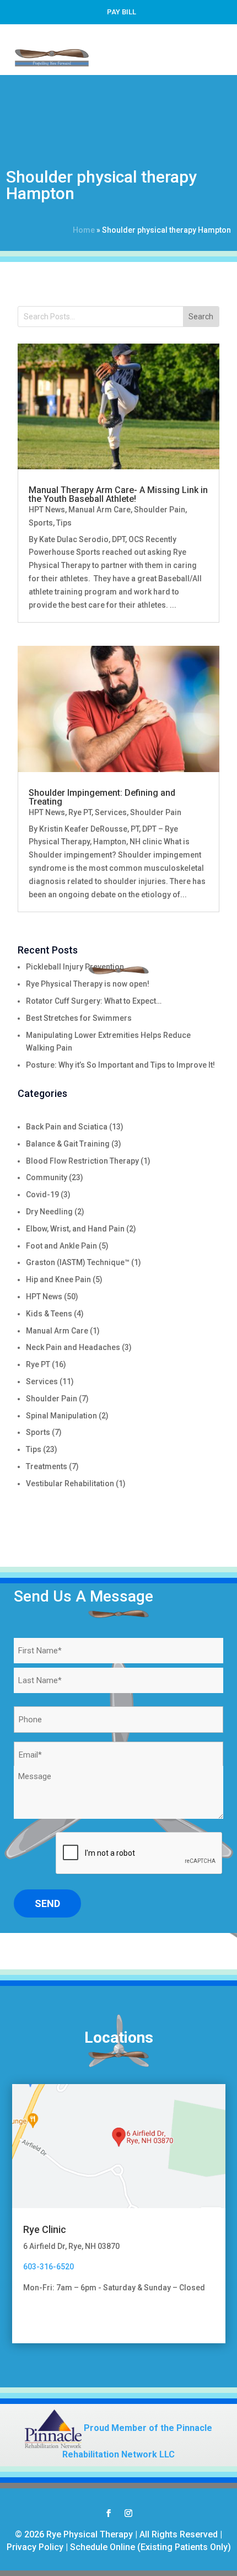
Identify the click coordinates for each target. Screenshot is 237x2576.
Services (111, 812)
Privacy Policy (35, 2547)
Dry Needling (49, 1212)
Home (84, 230)
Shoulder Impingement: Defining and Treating (102, 797)
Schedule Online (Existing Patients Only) (150, 2547)
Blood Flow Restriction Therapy (82, 1161)
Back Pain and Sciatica (67, 1127)
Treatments (47, 1466)
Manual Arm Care (99, 510)
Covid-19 (42, 1195)
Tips (64, 523)
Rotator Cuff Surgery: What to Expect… (94, 1001)
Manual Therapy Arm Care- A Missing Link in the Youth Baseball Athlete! (118, 494)
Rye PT (80, 812)
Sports (41, 523)
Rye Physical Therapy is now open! (88, 984)
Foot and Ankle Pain (61, 1246)
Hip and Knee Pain (58, 1279)
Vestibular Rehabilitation (70, 1484)
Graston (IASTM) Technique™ (78, 1262)
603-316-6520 (49, 2267)
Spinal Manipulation (61, 1416)
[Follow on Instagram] (128, 2513)
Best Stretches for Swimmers (79, 1018)
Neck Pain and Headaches (73, 1347)
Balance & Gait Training (68, 1144)
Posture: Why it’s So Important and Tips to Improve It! (120, 1065)
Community (47, 1177)
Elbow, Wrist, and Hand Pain (75, 1229)
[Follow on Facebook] (109, 2513)
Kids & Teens (49, 1314)
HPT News (47, 510)
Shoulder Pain (160, 510)
